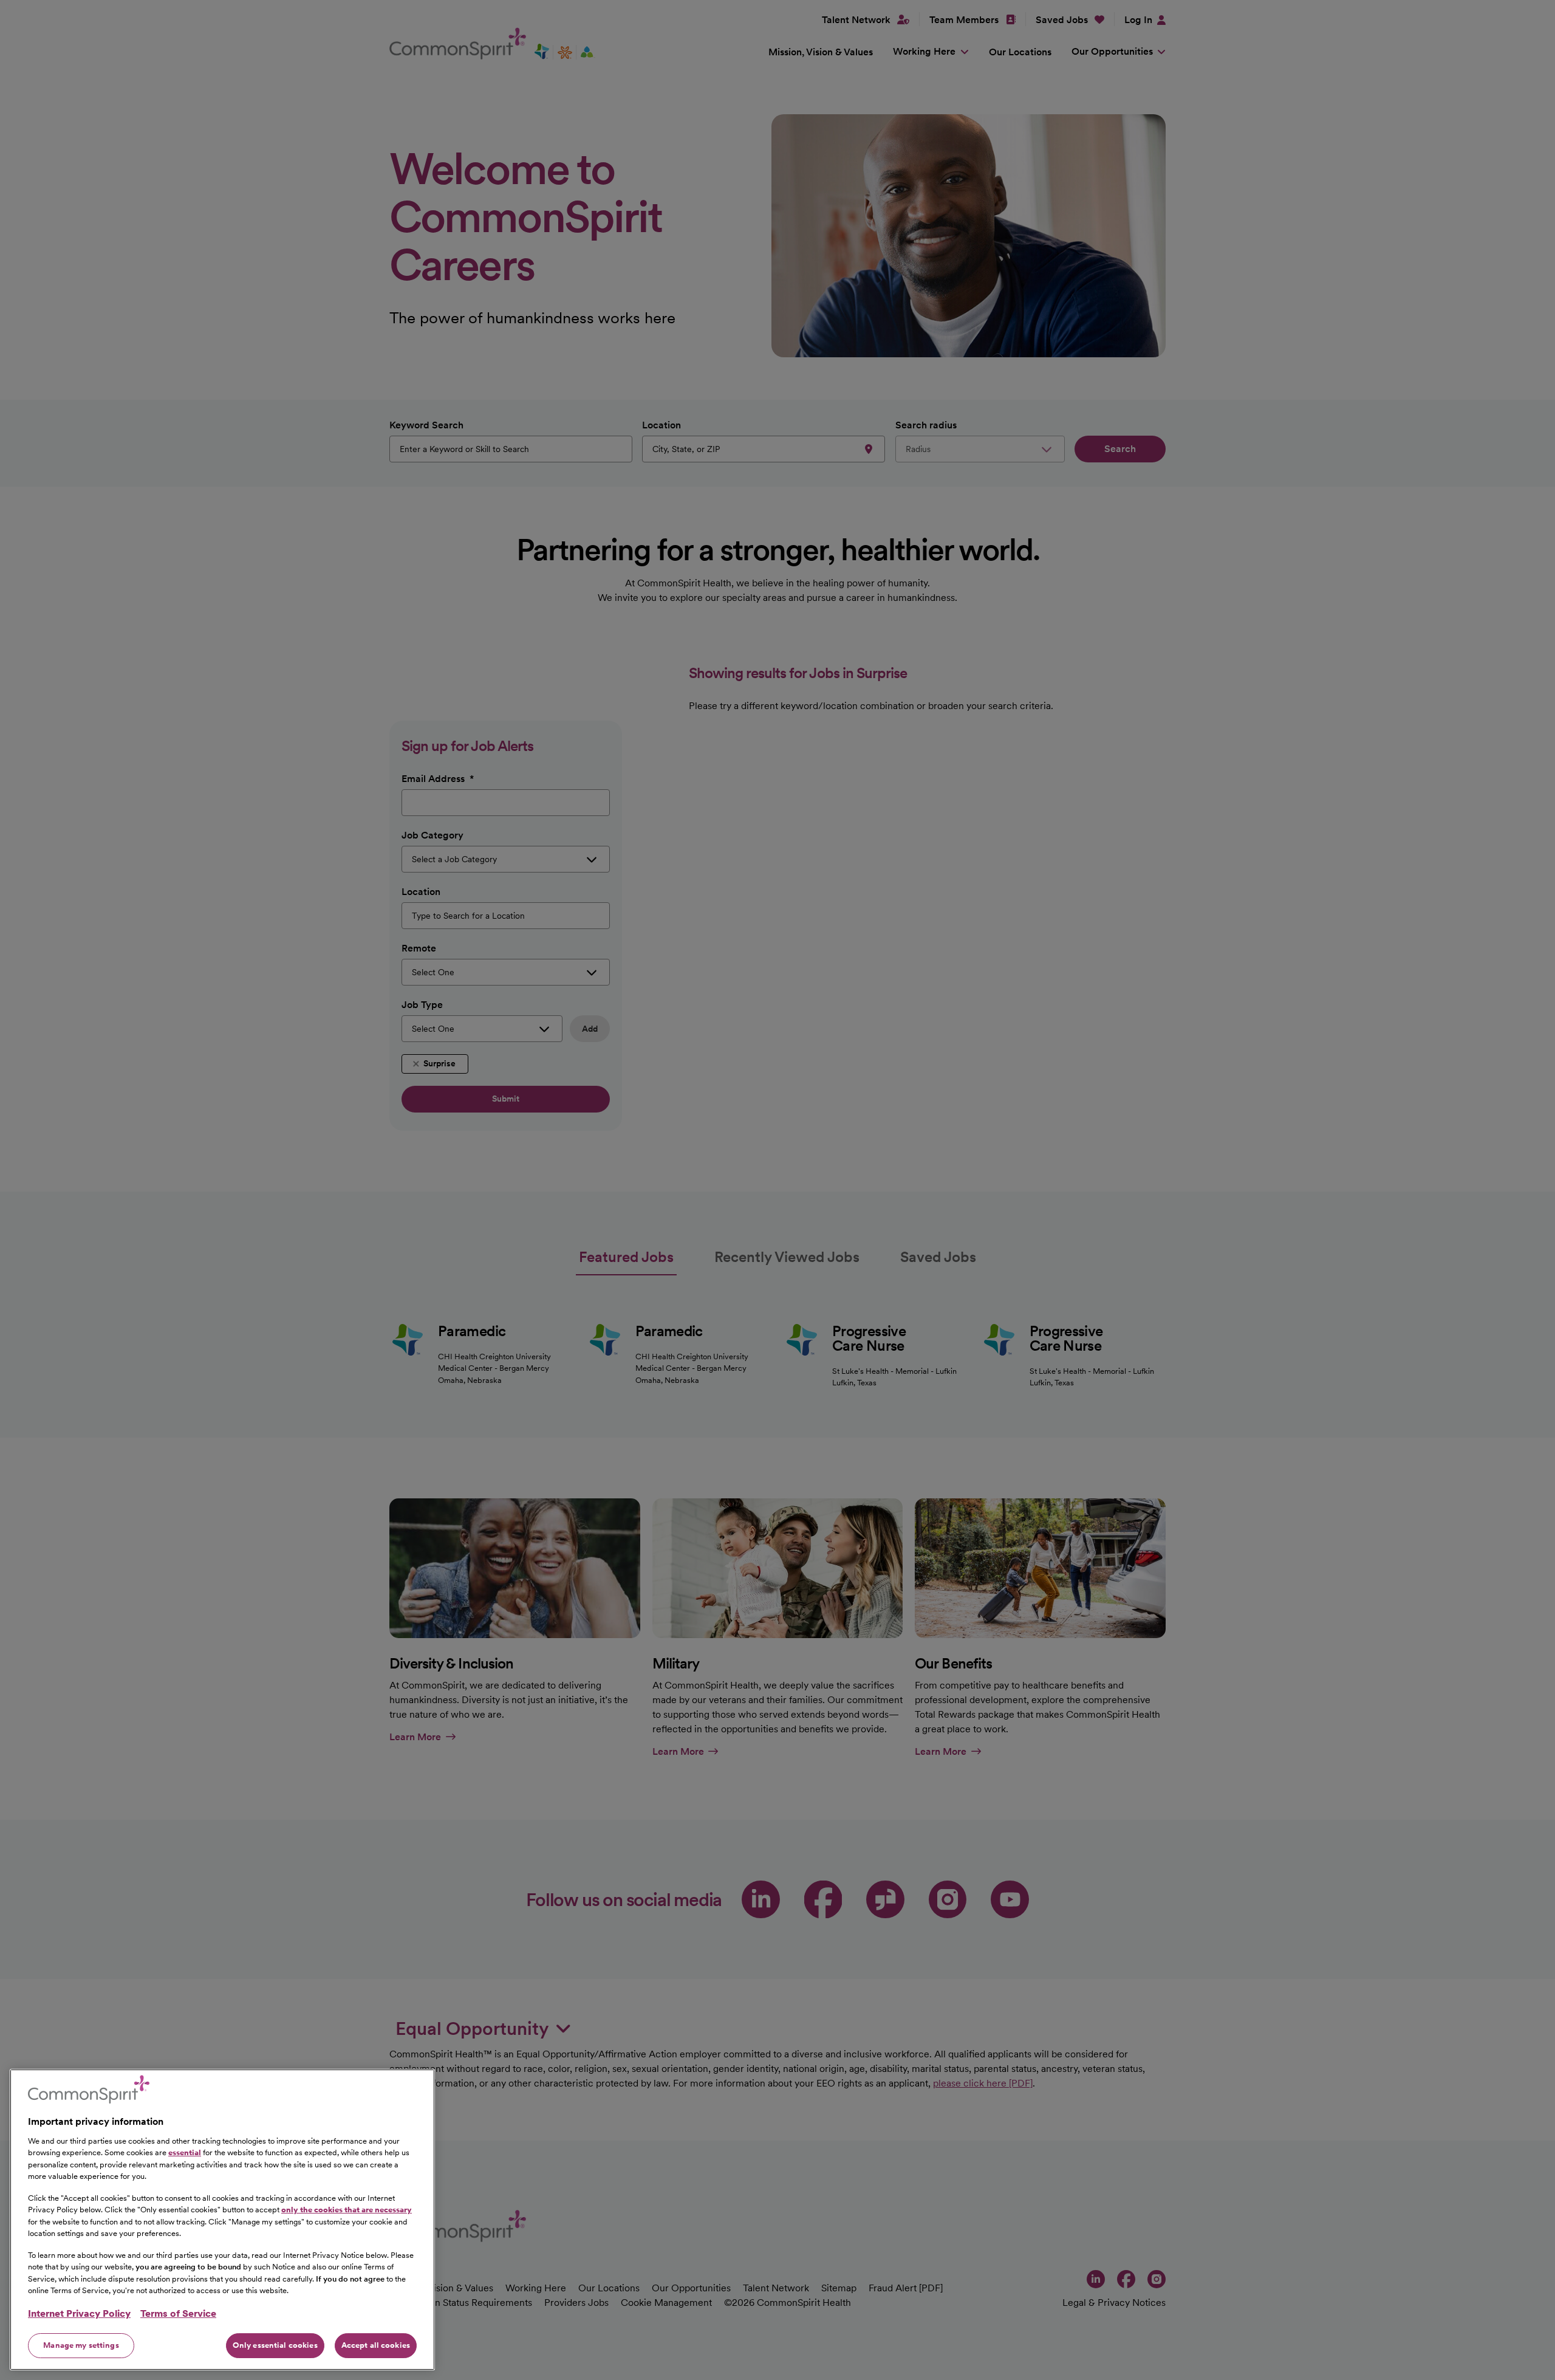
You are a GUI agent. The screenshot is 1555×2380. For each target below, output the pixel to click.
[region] (222, 2220)
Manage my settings (81, 2345)
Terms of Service (178, 2313)
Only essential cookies (275, 2345)
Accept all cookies (376, 2345)
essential (185, 2152)
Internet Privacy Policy (79, 2313)
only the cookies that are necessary (347, 2210)
